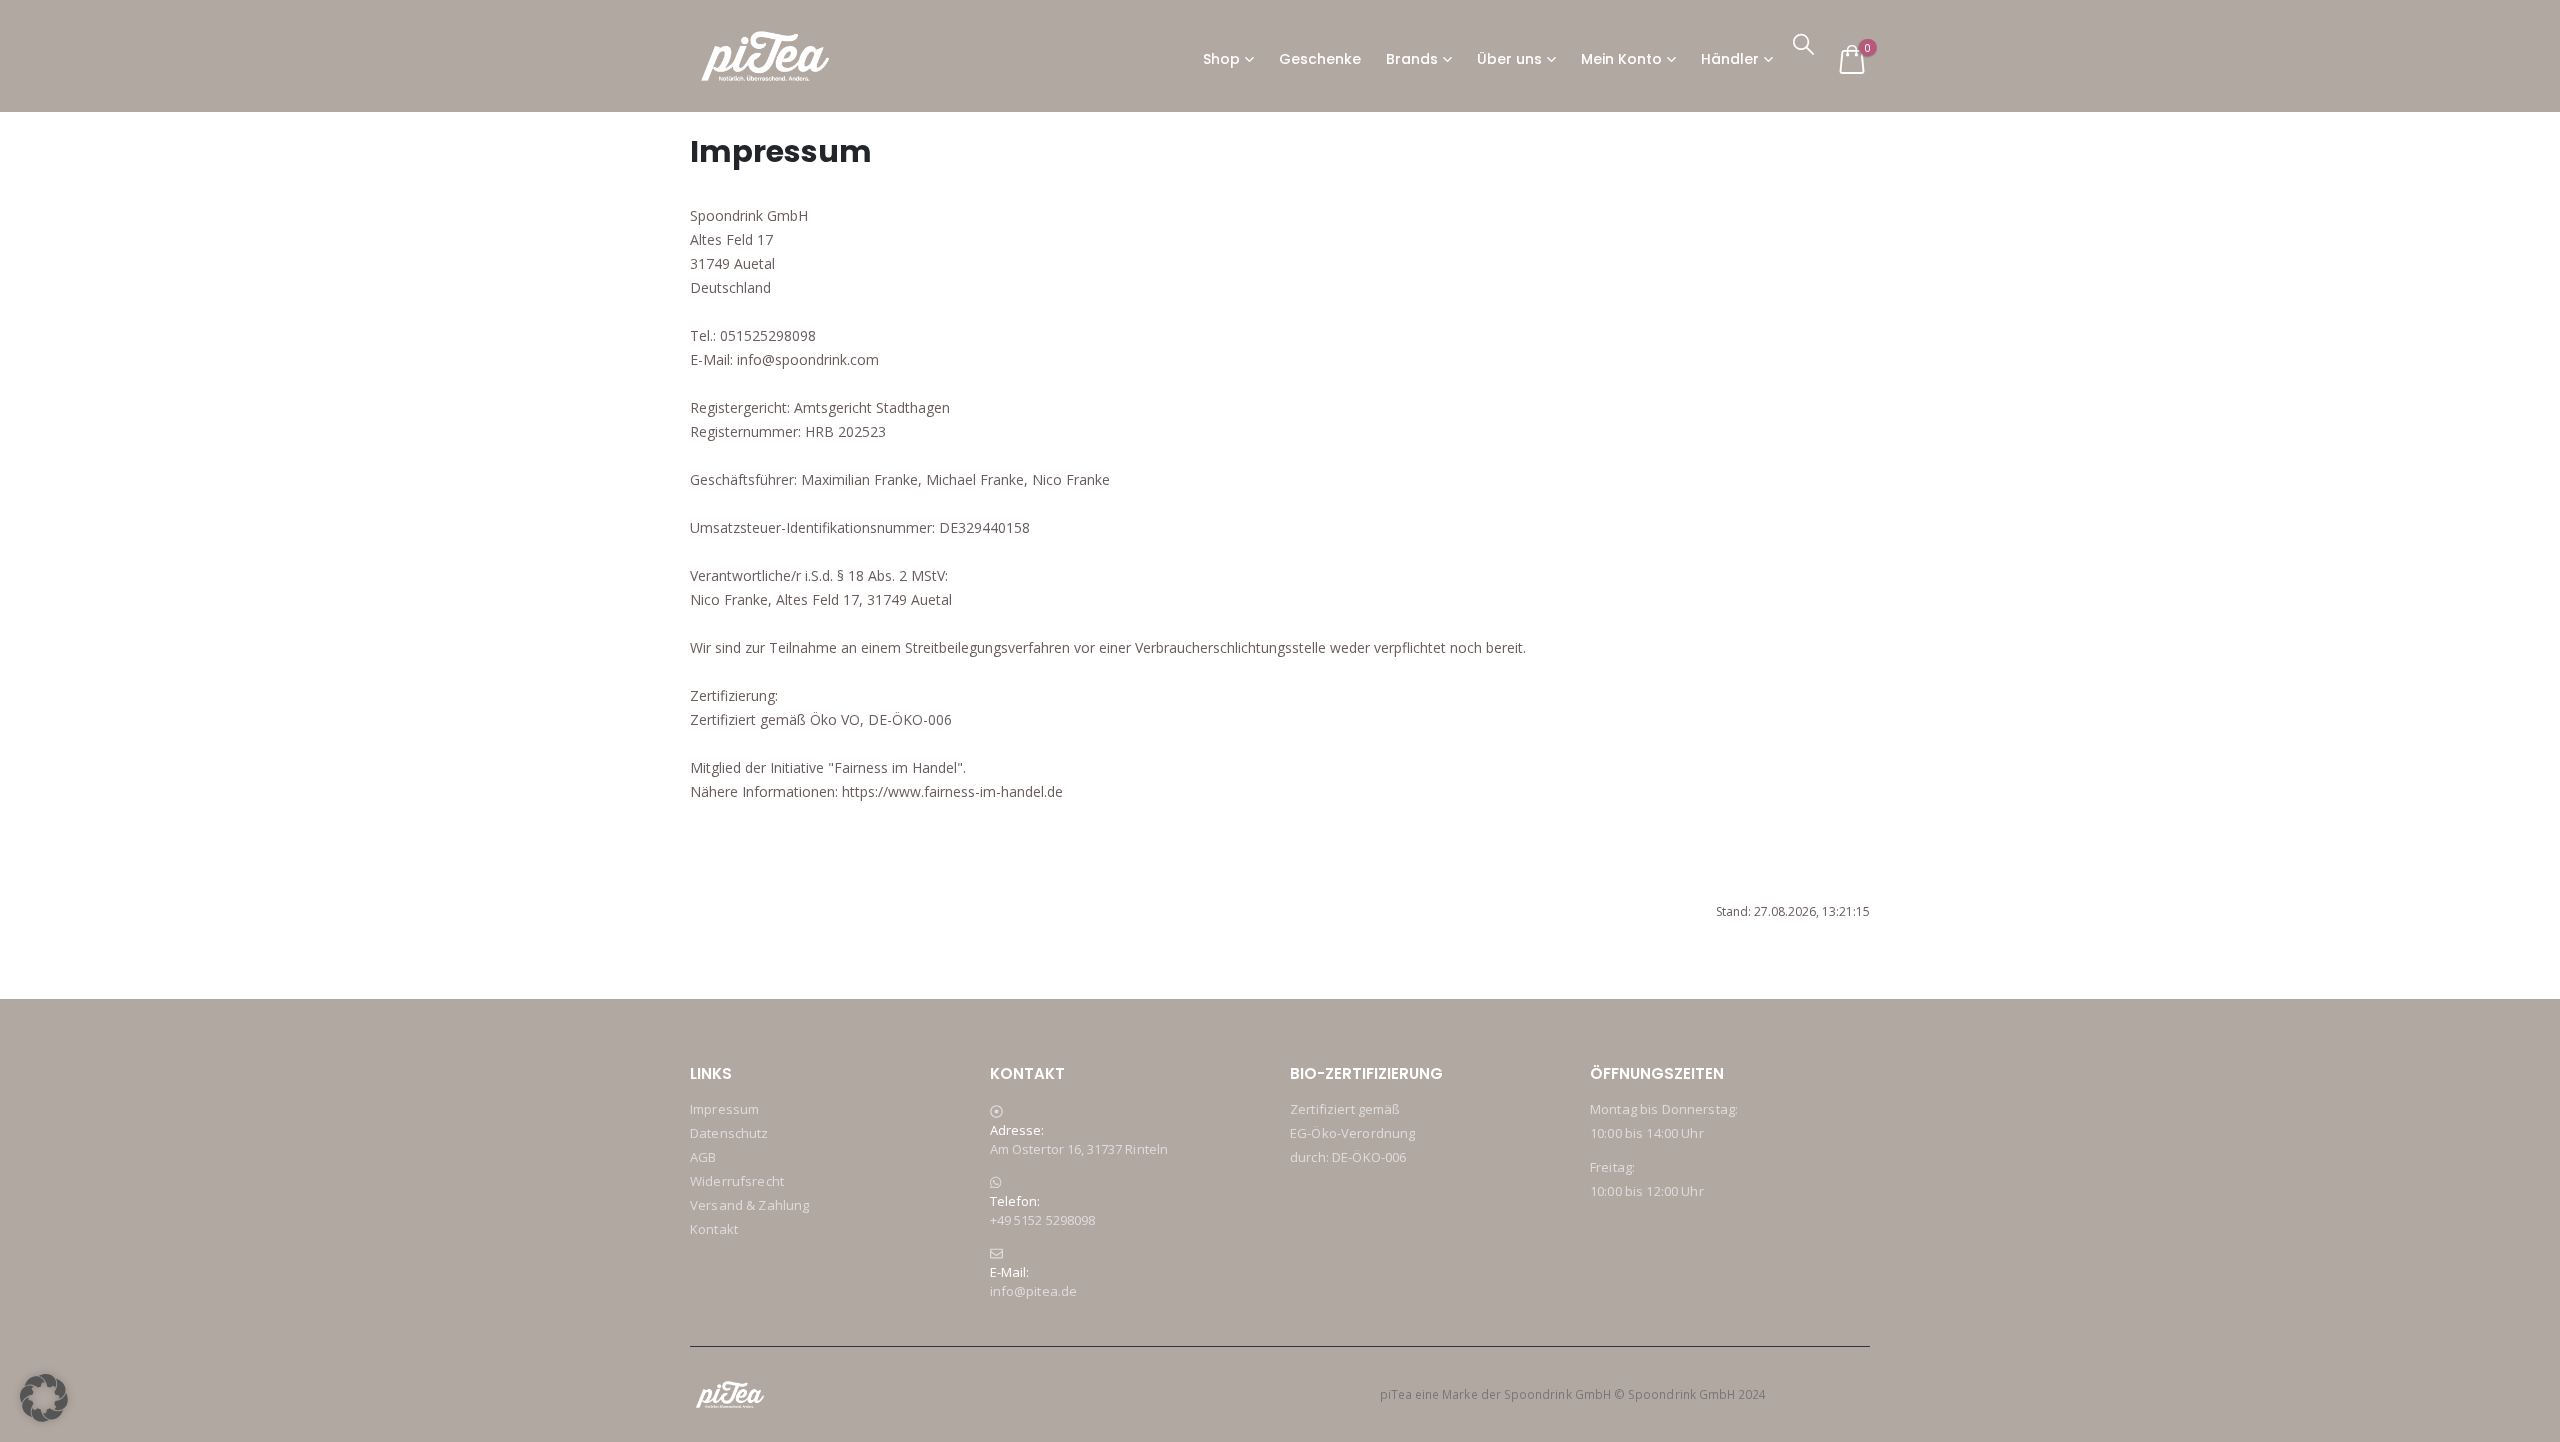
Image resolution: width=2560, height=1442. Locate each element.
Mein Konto (1621, 59)
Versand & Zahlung (749, 1205)
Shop (1221, 59)
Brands (1412, 59)
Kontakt (714, 1229)
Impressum (724, 1109)
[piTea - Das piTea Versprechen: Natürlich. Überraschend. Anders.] (765, 56)
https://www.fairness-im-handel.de (952, 791)
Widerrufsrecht (737, 1181)
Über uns (1509, 59)
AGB (703, 1157)
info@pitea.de (1033, 1291)
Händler (1730, 59)
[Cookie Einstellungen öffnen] (44, 1396)
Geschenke (1320, 59)
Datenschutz (729, 1133)
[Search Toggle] (1803, 43)
